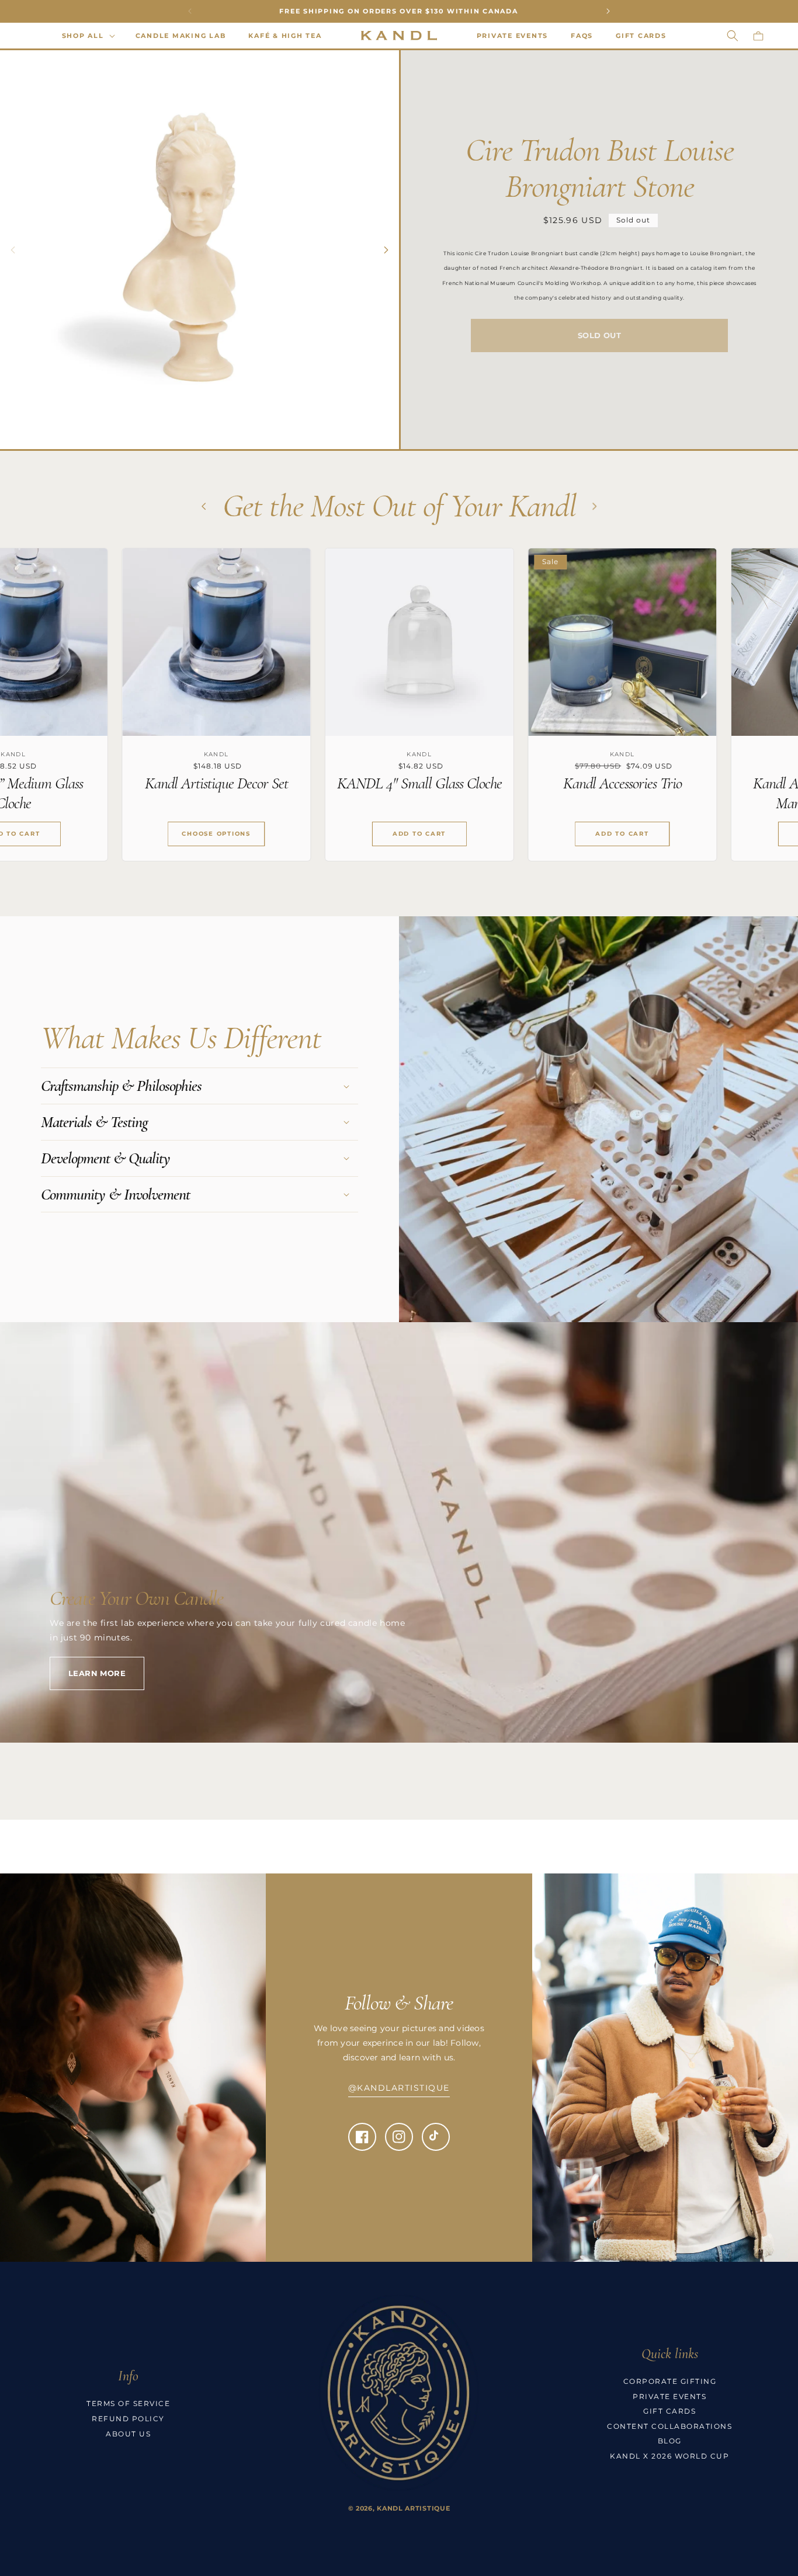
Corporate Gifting (670, 2381)
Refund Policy (128, 2419)
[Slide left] (13, 250)
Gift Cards (669, 2411)
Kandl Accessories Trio (414, 783)
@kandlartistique (399, 2088)
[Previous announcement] (190, 11)
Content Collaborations (669, 2426)
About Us (128, 2434)
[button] (87, 36)
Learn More (97, 1673)
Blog (670, 2441)
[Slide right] (386, 250)
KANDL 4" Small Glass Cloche (211, 783)
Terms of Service (128, 2403)
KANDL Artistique (413, 2508)
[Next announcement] (608, 11)
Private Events (669, 2396)
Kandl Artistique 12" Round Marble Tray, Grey (617, 793)
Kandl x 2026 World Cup (669, 2456)
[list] (399, 714)
